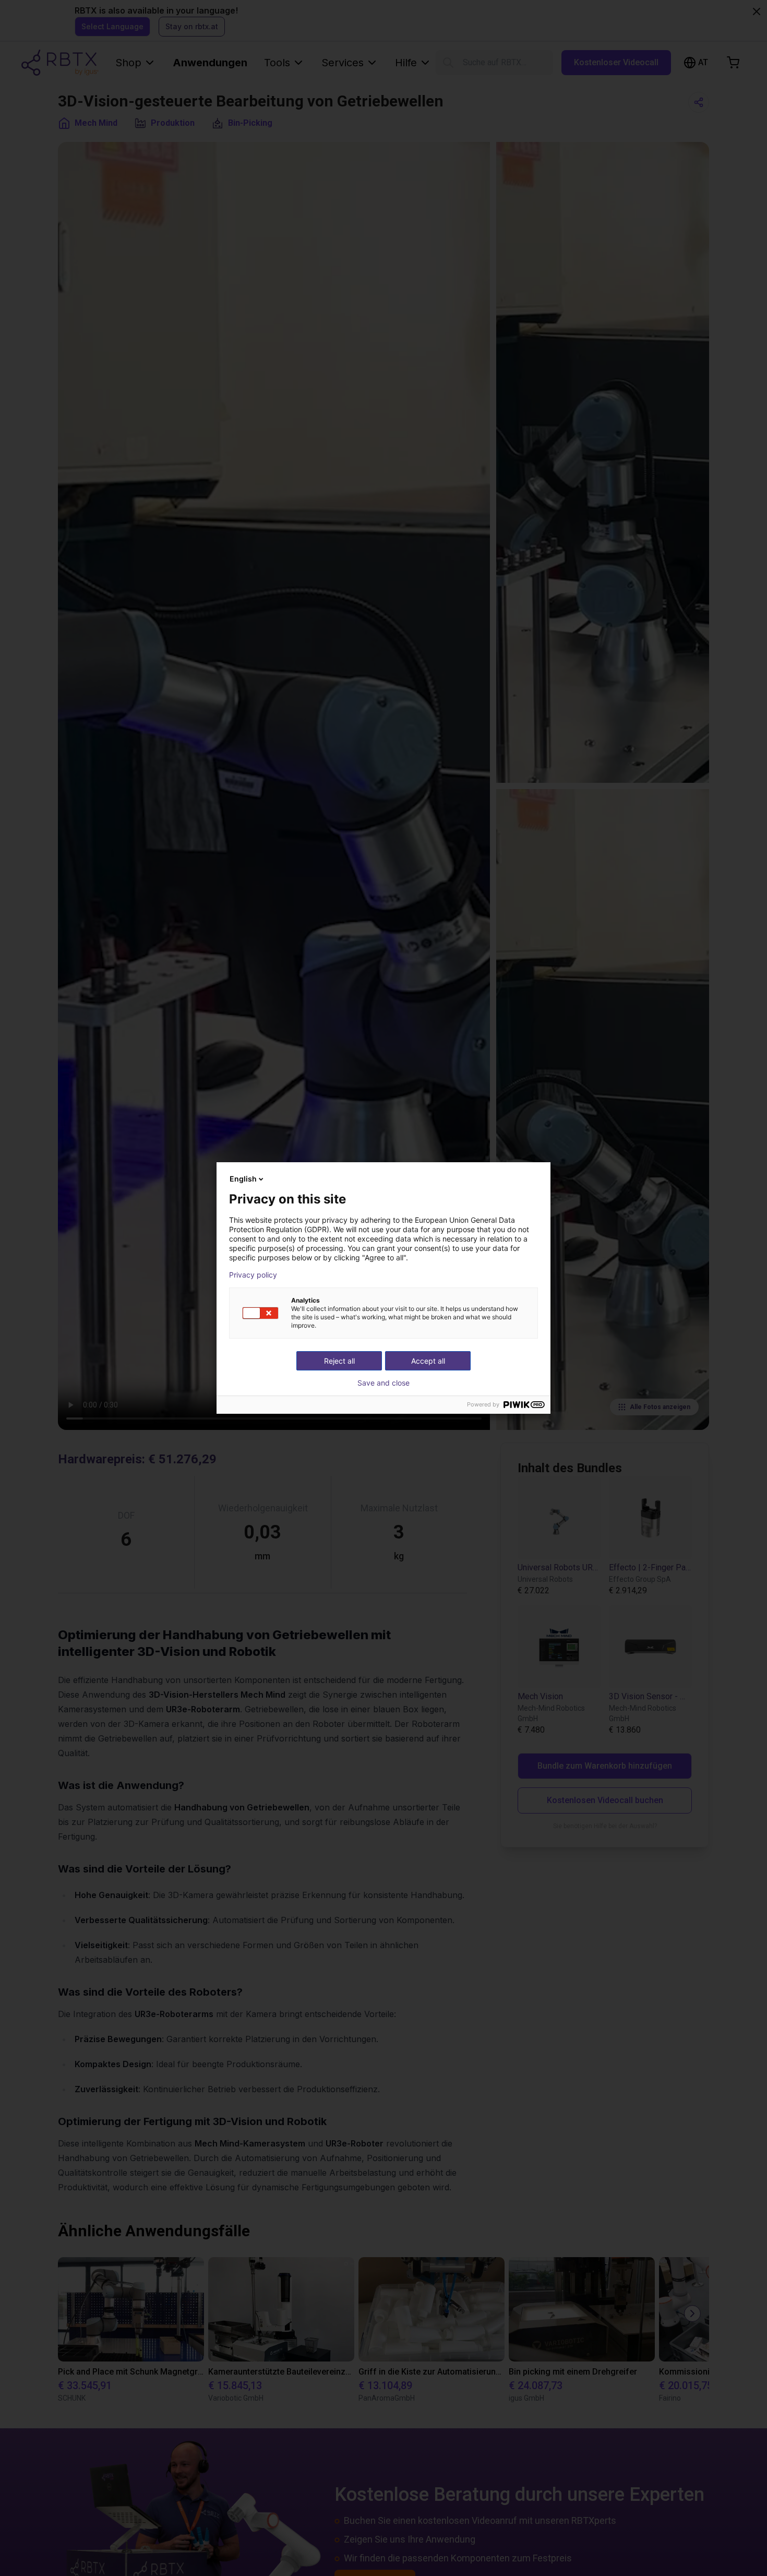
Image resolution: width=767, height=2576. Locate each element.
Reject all (339, 1361)
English (243, 1179)
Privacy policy (253, 1275)
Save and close (383, 1383)
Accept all (428, 1361)
